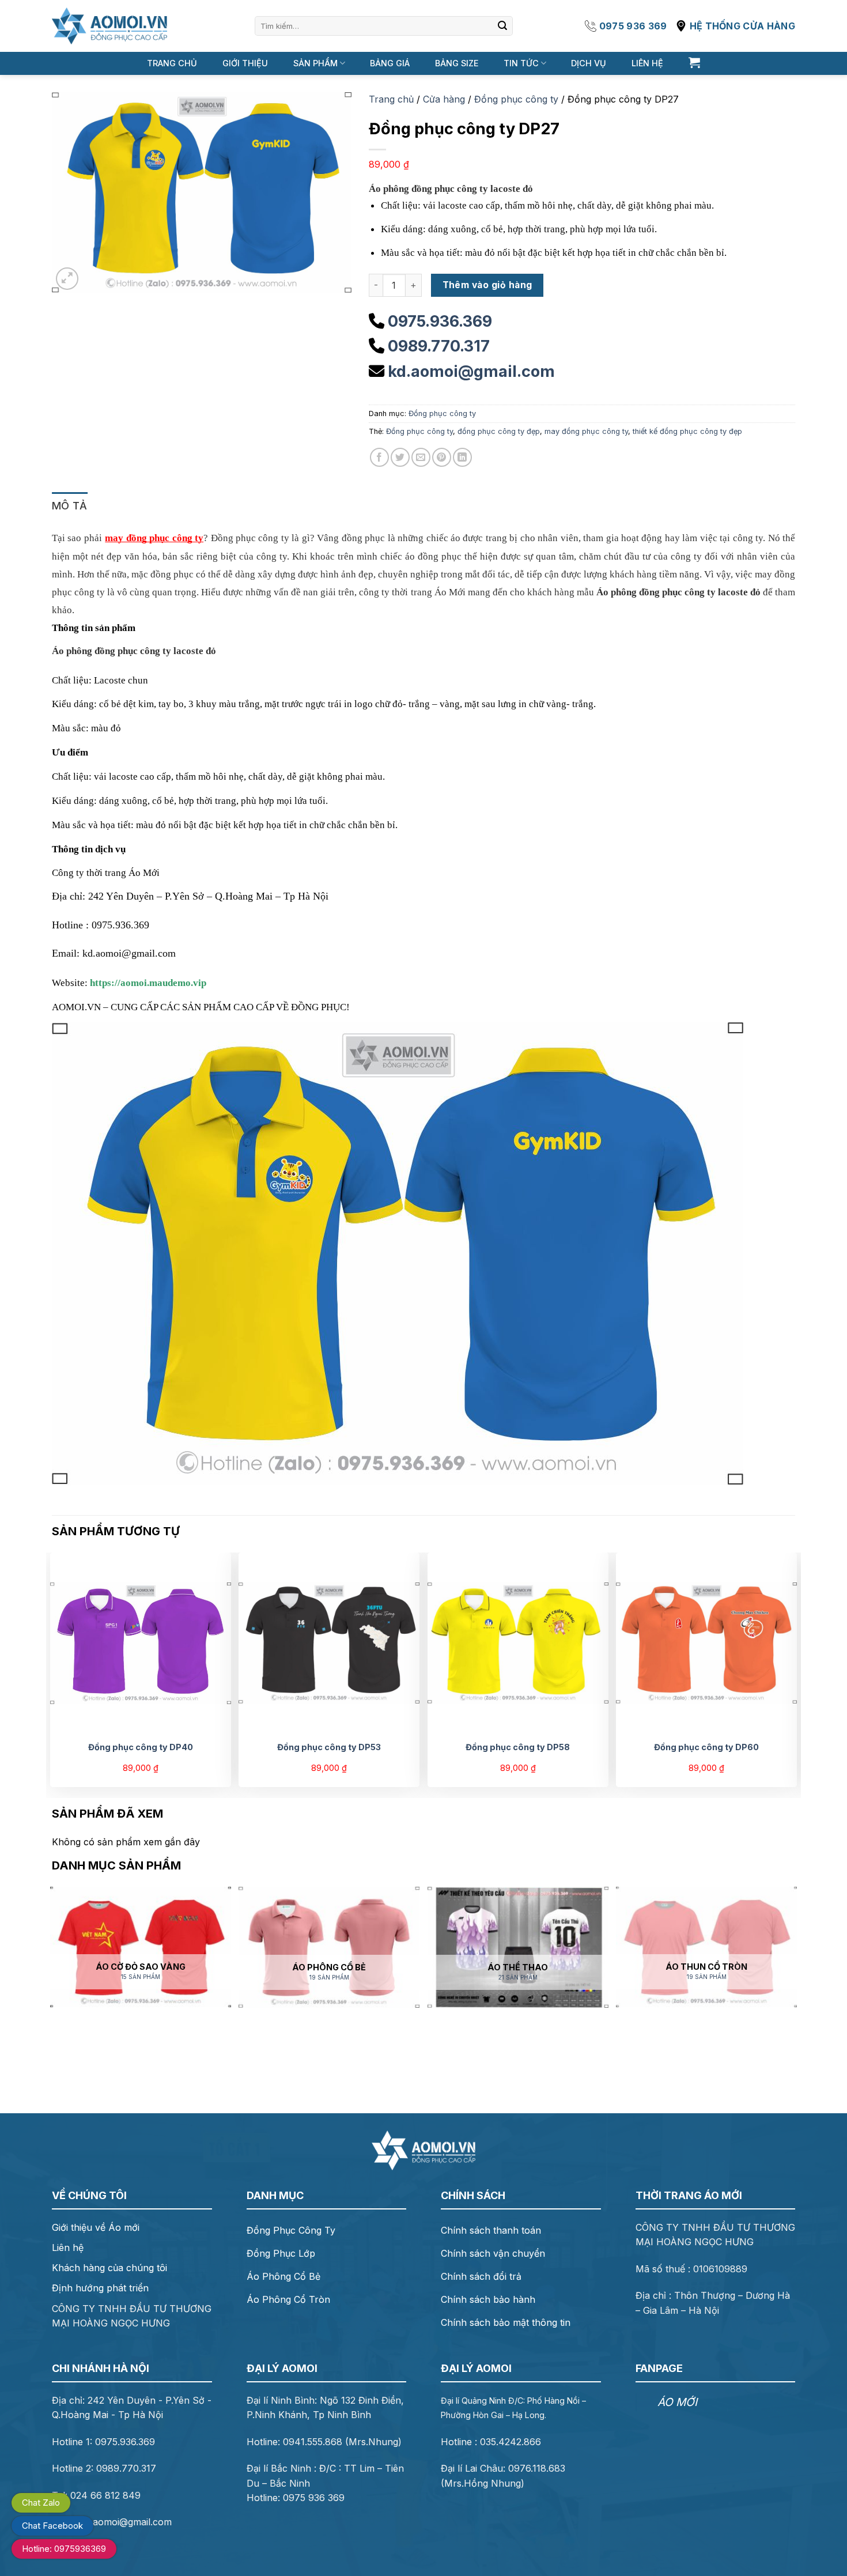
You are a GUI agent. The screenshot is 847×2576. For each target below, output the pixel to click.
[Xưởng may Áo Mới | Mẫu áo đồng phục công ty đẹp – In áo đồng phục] (109, 26)
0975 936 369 (633, 26)
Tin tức (521, 63)
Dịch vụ (589, 63)
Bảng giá (390, 63)
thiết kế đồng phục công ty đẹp (687, 431)
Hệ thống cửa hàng (742, 26)
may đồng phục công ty (586, 431)
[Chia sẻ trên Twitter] (400, 457)
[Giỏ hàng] (694, 62)
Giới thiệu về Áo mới (96, 2227)
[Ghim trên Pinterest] (442, 457)
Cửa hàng (444, 99)
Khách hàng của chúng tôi (109, 2268)
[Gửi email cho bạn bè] (421, 457)
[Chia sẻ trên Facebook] (379, 457)
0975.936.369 (440, 321)
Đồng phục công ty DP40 (141, 1747)
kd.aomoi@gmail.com (471, 371)
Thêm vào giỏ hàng (487, 285)
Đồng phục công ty (516, 99)
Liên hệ (647, 63)
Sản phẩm (315, 63)
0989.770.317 (439, 346)
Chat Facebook (52, 2526)
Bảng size (457, 63)
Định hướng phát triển (100, 2288)
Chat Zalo (41, 2503)
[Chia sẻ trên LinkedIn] (462, 457)
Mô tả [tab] (70, 506)
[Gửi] (502, 26)
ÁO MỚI (677, 2402)
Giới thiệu (245, 63)
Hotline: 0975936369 (64, 2549)
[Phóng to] (67, 279)
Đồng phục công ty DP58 (518, 1747)
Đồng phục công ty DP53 (329, 1747)
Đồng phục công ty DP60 (706, 1747)
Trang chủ (172, 63)
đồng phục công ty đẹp (499, 431)
